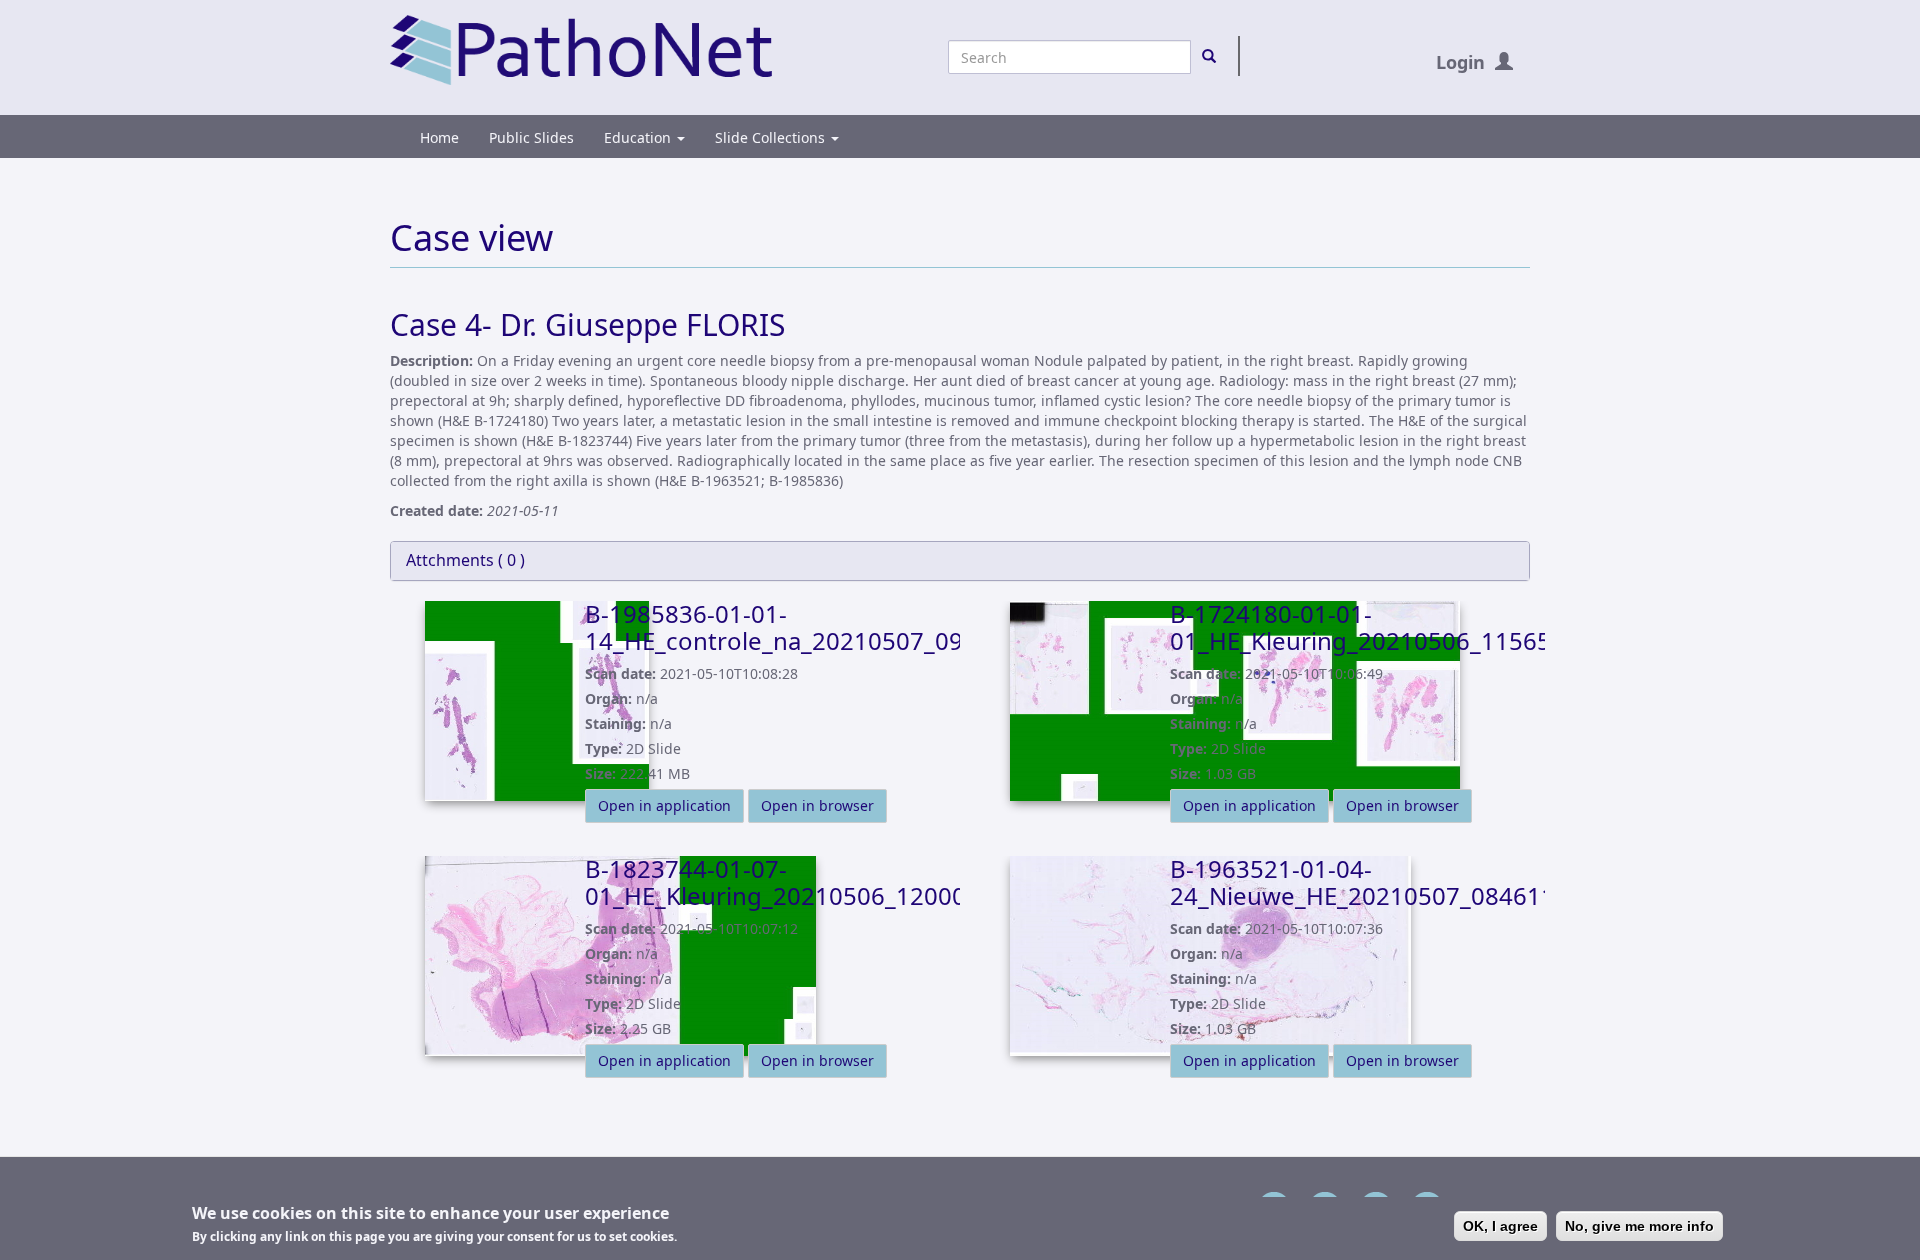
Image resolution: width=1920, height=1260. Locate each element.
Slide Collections (772, 137)
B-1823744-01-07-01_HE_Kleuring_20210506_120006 (782, 881)
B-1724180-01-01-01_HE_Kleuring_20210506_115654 (1367, 626)
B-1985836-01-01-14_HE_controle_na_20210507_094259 (802, 626)
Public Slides (531, 137)
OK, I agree (1500, 1226)
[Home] (581, 48)
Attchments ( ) (465, 560)
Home (439, 137)
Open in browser (817, 805)
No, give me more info (1639, 1226)
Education (639, 137)
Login (1460, 62)
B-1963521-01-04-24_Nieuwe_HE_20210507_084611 (1362, 881)
